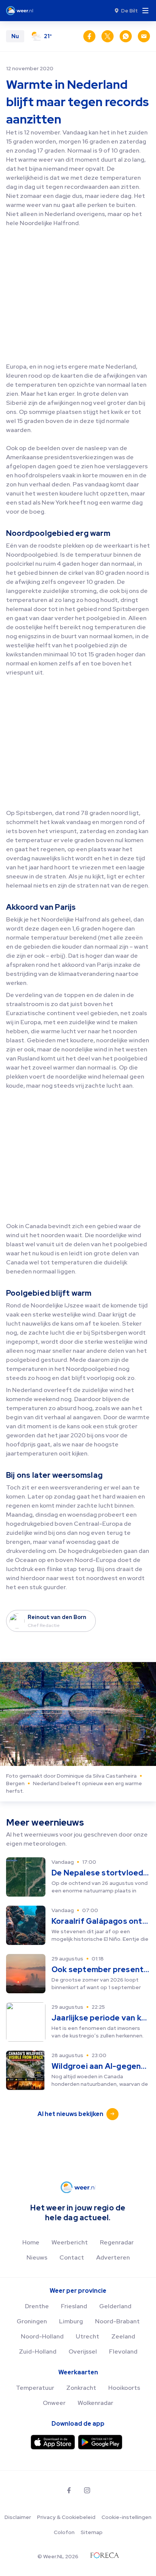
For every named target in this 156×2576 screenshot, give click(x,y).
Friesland (74, 2306)
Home (31, 2242)
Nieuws (37, 2257)
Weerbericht (70, 2242)
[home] (22, 11)
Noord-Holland (42, 2336)
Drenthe (37, 2306)
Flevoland (123, 2351)
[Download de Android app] (100, 2442)
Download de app (78, 2424)
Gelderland (115, 2306)
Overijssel (83, 2351)
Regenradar (117, 2242)
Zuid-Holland (38, 2351)
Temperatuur (35, 2388)
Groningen (32, 2321)
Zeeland (123, 2336)
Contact (72, 2257)
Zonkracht (81, 2388)
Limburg (71, 2321)
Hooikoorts (124, 2388)
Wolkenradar (95, 2403)
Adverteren (113, 2257)
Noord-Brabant (117, 2321)
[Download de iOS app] (53, 2442)
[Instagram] (87, 2490)
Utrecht (87, 2336)
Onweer (54, 2403)
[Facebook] (69, 2490)
